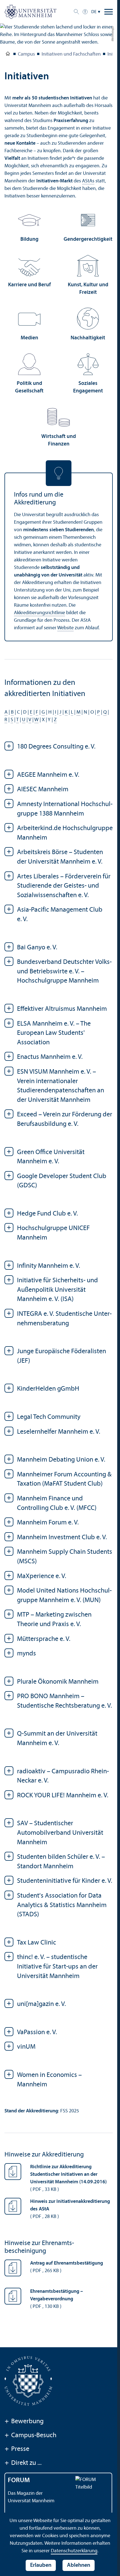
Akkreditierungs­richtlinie (39, 613)
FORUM (19, 2480)
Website (65, 628)
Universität (8, 55)
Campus (26, 54)
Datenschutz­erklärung (74, 2551)
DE (94, 12)
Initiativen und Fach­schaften (71, 54)
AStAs (88, 181)
